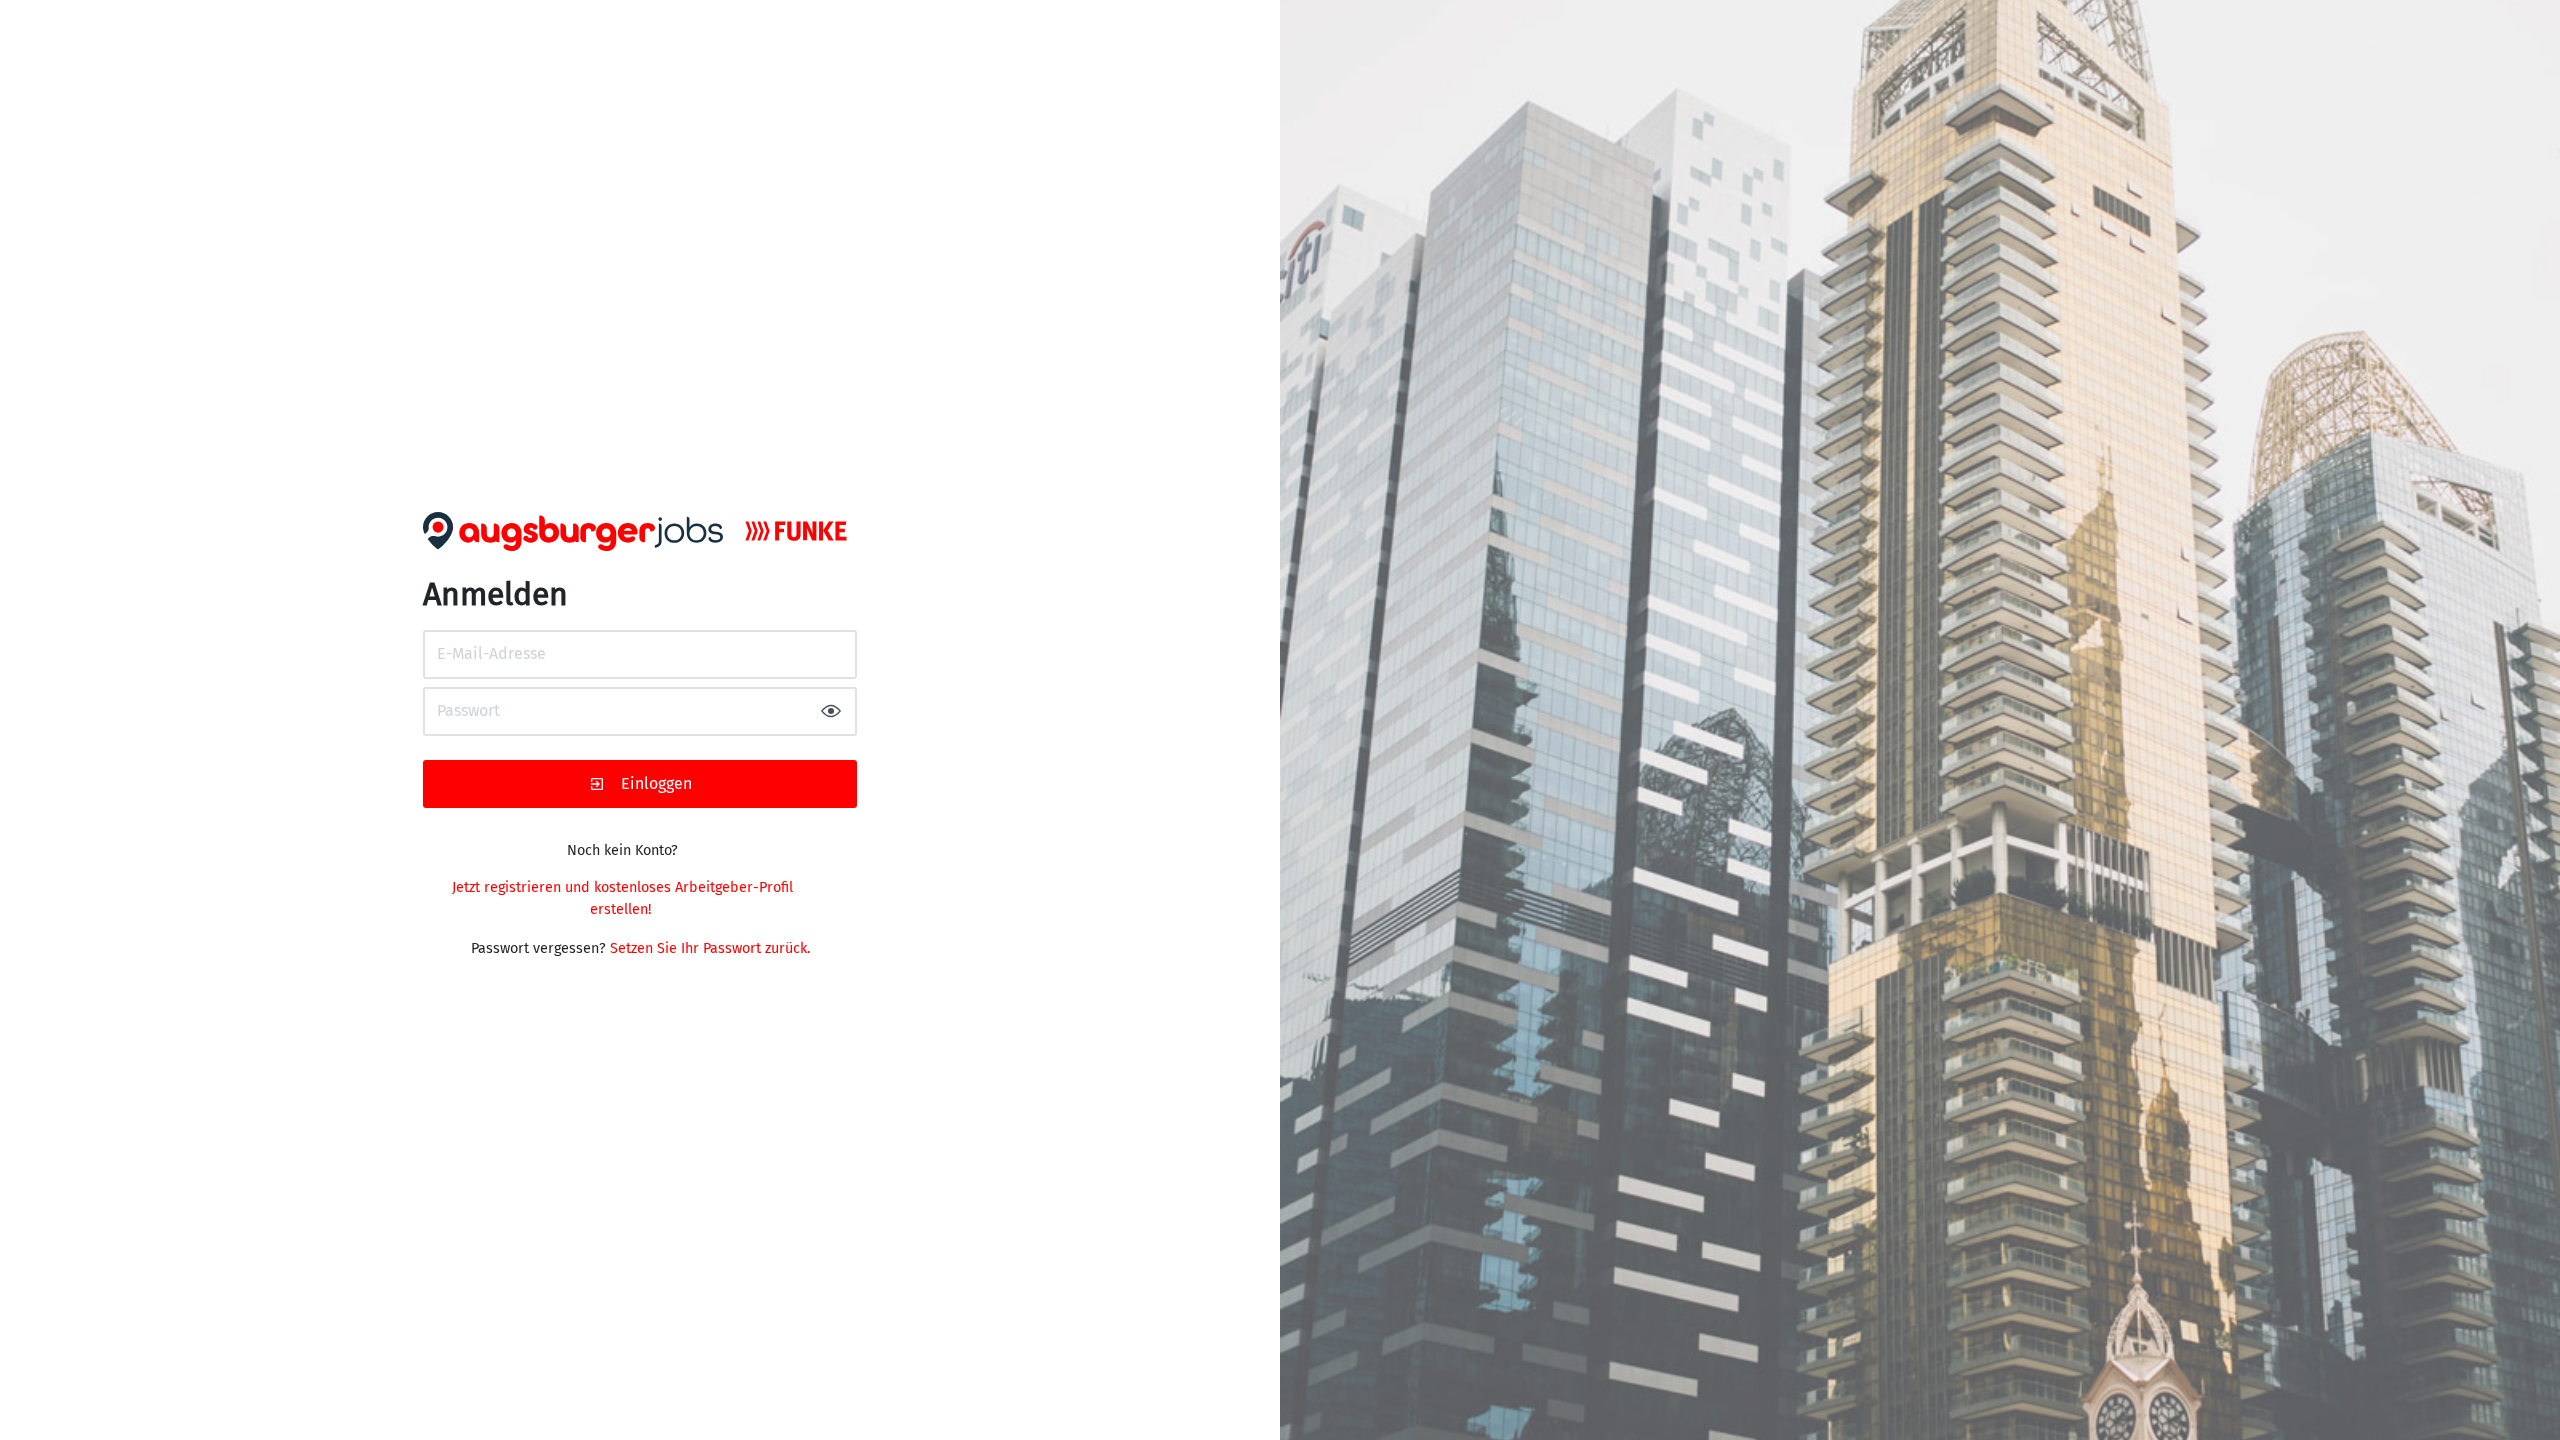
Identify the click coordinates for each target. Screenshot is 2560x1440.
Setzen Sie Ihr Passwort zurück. (710, 948)
